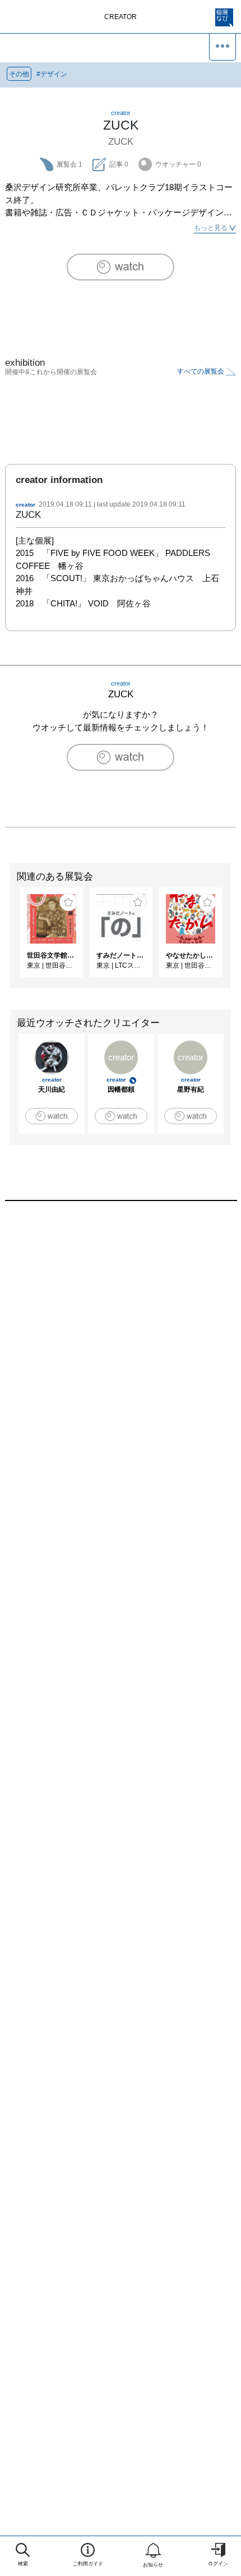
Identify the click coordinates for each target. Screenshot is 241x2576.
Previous (8, 938)
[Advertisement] (121, 1364)
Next (233, 938)
